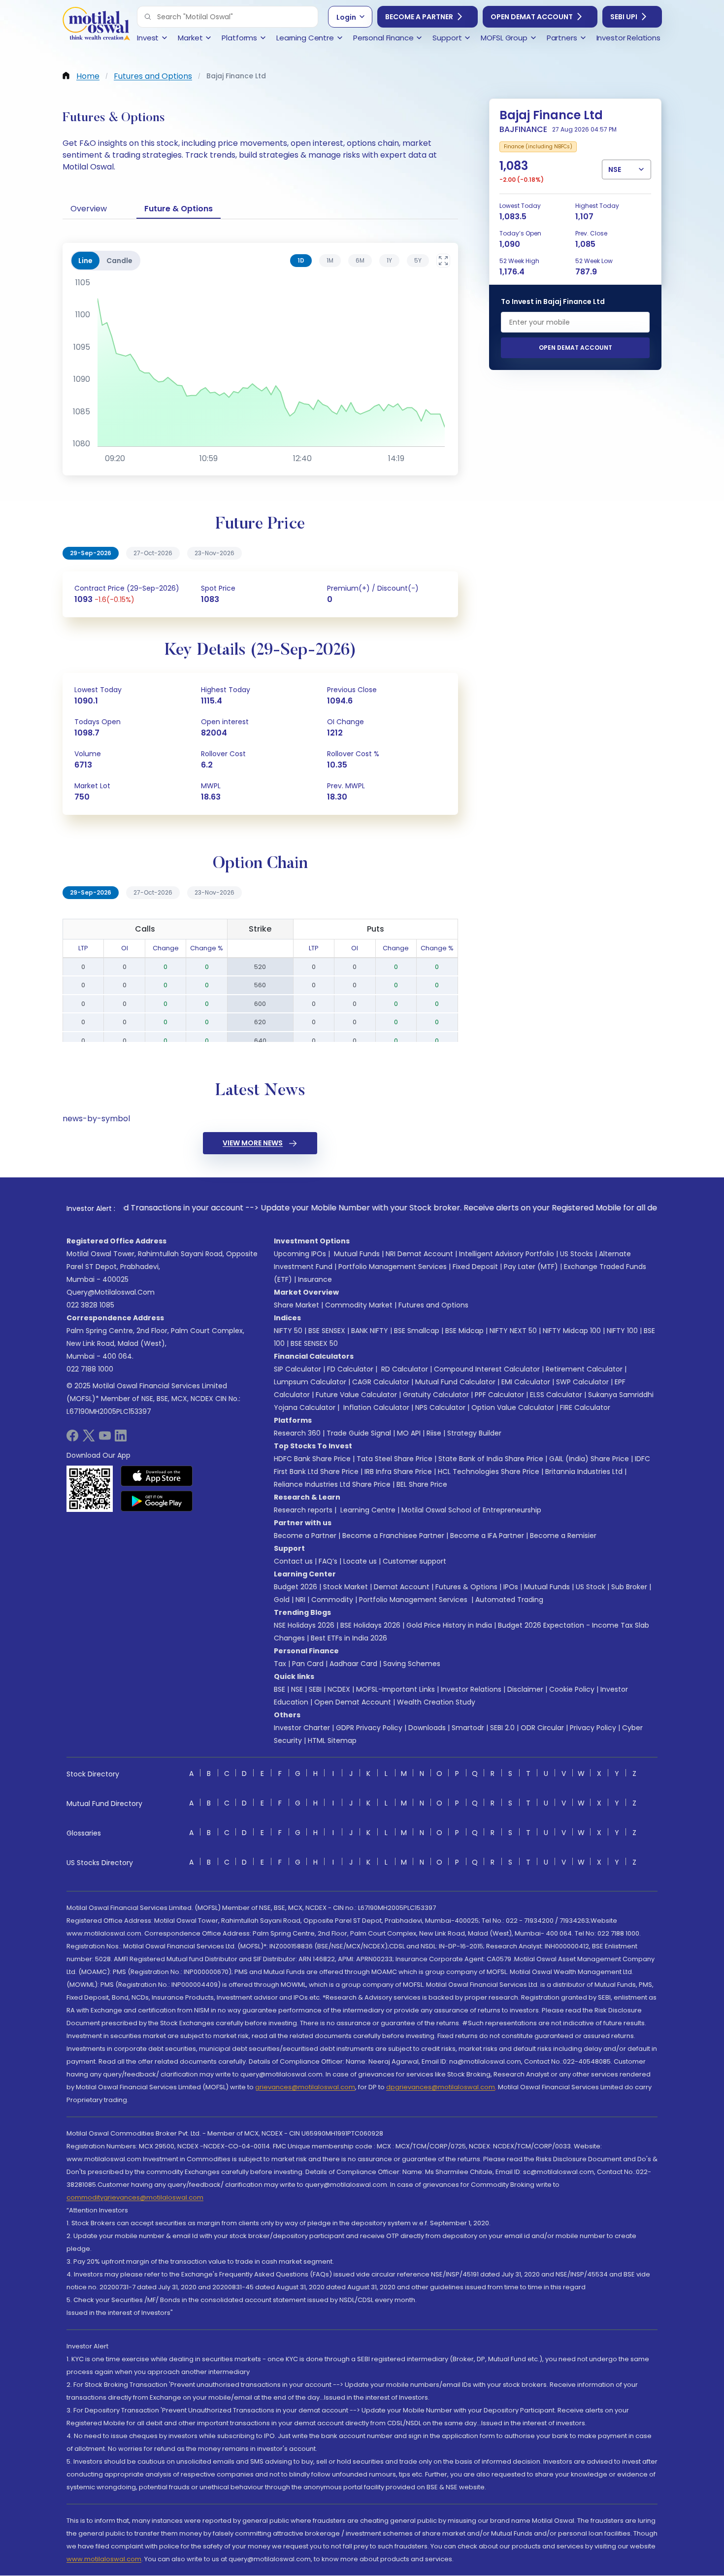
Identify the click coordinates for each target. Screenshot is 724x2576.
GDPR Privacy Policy (369, 1728)
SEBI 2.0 (502, 1728)
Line (85, 261)
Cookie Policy (572, 1689)
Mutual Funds (357, 1254)
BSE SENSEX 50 (314, 1343)
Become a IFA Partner (487, 1536)
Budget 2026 (296, 1587)
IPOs (511, 1587)
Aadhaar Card (353, 1664)
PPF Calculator (499, 1395)
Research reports (303, 1510)
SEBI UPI (624, 17)
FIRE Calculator (585, 1407)
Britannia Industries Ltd (584, 1472)
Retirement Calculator (584, 1369)
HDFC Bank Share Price (312, 1459)
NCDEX (339, 1689)
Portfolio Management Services (393, 1267)
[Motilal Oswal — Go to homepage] (96, 25)
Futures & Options (466, 1587)
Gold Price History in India (449, 1625)
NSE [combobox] (615, 169)
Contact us (293, 1561)
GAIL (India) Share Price (589, 1459)
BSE (280, 1689)
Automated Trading (509, 1600)
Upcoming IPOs (300, 1254)
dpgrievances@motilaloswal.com (441, 2087)
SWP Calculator (582, 1382)
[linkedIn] (121, 1439)
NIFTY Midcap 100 (572, 1331)
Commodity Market (359, 1305)
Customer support (414, 1561)
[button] (148, 17)
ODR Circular (542, 1728)
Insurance (315, 1279)
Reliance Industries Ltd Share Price (332, 1484)
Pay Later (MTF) (531, 1267)
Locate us (360, 1561)
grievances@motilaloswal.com (305, 2087)
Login (346, 17)
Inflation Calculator (375, 1407)
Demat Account (402, 1587)
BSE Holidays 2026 (370, 1625)
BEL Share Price (422, 1484)
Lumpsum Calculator (310, 1382)
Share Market (296, 1305)
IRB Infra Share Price (398, 1472)
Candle (119, 261)
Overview (89, 209)
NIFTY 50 (288, 1331)
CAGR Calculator (381, 1382)
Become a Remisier (563, 1536)
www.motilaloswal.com (104, 2559)
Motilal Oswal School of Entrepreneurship (471, 1510)
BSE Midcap (464, 1331)
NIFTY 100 (622, 1331)
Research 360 (297, 1433)
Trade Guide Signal (359, 1433)
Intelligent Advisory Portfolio (507, 1254)
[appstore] (157, 1476)
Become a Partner (419, 17)
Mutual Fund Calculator (455, 1382)
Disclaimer (525, 1689)
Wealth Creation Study (436, 1702)
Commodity (332, 1600)
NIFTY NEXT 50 (513, 1331)
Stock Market (346, 1587)
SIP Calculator (297, 1369)
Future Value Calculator (356, 1395)
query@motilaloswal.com (111, 1292)
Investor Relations (471, 1689)
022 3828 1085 (90, 1305)
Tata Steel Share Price (395, 1459)
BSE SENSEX (327, 1331)
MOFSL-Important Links (395, 1689)
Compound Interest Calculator (487, 1369)
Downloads (427, 1728)
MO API (409, 1433)
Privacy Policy (593, 1728)
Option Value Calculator (513, 1407)
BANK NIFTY (370, 1331)
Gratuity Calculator (436, 1395)
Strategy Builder (474, 1433)
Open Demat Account (532, 17)
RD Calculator (404, 1369)
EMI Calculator (526, 1382)
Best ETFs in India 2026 (349, 1638)
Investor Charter (302, 1728)
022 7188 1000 (90, 1369)
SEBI (315, 1689)
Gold (282, 1600)
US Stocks (576, 1254)
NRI (300, 1600)
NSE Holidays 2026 (304, 1625)
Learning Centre (367, 1510)
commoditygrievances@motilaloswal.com (135, 2197)
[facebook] (72, 1439)
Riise (434, 1433)
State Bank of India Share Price (491, 1459)
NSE (297, 1689)
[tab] (301, 261)
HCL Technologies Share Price (489, 1472)
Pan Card (308, 1664)
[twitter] (89, 1439)
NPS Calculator (440, 1407)
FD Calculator (350, 1369)
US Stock (591, 1587)
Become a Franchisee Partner (393, 1536)
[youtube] (105, 1439)
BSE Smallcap (417, 1331)
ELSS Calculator (556, 1395)
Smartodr (468, 1728)
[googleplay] (157, 1501)
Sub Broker (629, 1587)
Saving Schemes (412, 1664)
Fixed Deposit (475, 1267)
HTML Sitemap (332, 1740)
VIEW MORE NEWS (253, 1143)
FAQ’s (328, 1561)
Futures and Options (433, 1305)
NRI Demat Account (419, 1254)
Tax (280, 1664)
